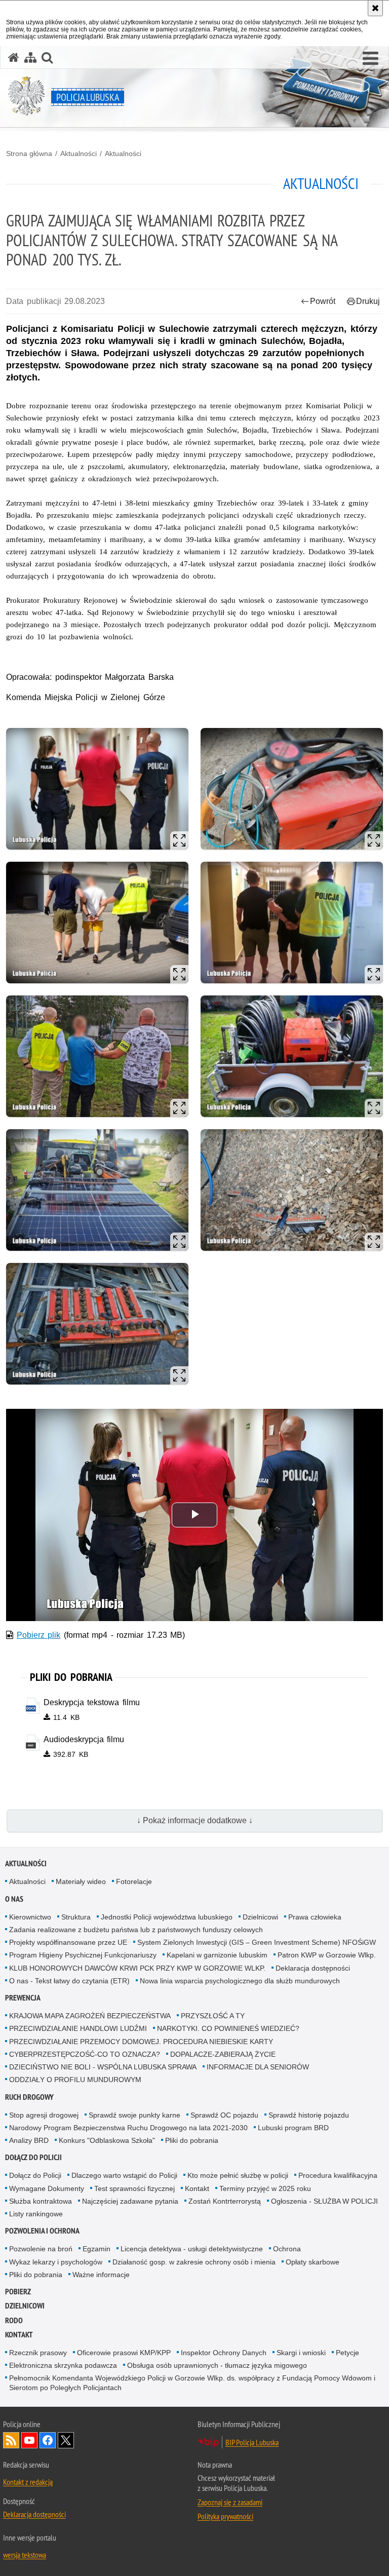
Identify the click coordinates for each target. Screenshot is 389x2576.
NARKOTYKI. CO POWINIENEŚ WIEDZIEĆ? (228, 2028)
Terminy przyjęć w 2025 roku (265, 2188)
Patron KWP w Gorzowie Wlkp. (327, 1955)
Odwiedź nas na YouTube (29, 2440)
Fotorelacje (134, 1881)
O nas (14, 1899)
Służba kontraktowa (41, 2201)
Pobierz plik (39, 1635)
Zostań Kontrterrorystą (225, 2201)
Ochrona (287, 2249)
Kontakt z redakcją (28, 2482)
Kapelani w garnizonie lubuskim (217, 1955)
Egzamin (96, 2249)
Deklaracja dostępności (313, 1968)
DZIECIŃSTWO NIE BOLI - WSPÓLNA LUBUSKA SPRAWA (103, 2067)
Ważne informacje (101, 2275)
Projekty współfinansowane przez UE (68, 1942)
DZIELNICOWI (25, 2306)
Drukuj (368, 301)
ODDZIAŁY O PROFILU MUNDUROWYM (75, 2080)
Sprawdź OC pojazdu (224, 2115)
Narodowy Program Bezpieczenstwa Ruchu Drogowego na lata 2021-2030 (128, 2128)
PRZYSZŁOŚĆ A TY (213, 2016)
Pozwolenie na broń (41, 2249)
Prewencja (23, 1998)
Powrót (323, 301)
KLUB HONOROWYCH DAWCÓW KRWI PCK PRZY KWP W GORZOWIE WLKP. (137, 1968)
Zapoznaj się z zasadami (230, 2502)
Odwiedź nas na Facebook (48, 2440)
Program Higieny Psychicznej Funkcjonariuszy (83, 1955)
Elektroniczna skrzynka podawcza (63, 2365)
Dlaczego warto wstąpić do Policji (124, 2175)
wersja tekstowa (25, 2555)
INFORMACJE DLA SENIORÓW (258, 2067)
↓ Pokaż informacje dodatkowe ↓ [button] (195, 1820)
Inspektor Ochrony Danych (224, 2353)
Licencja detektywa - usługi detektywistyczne (192, 2249)
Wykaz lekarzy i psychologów (56, 2262)
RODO (14, 2320)
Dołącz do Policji (33, 2157)
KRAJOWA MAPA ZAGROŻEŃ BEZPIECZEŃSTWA (90, 2016)
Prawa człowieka (315, 1917)
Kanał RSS (11, 2440)
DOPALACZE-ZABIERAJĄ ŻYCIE (223, 2054)
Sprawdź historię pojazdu (309, 2115)
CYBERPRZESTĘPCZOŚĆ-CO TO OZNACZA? (85, 2054)
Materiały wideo (81, 1881)
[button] (371, 59)
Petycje (347, 2353)
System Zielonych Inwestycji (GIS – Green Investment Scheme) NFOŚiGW (257, 1942)
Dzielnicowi (260, 1917)
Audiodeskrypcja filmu (84, 1739)
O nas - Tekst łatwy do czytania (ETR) (69, 1981)
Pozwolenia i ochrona (42, 2231)
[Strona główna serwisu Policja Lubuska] (14, 57)
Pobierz (18, 2292)
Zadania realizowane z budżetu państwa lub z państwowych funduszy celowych (136, 1930)
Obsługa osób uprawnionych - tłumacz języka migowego (217, 2365)
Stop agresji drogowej (44, 2115)
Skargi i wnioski (301, 2353)
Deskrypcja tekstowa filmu (92, 1702)
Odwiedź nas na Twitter (66, 2440)
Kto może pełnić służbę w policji (238, 2175)
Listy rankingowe (36, 2214)
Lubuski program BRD (293, 2128)
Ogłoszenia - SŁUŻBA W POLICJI (324, 2201)
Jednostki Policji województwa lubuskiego (167, 1917)
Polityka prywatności (225, 2516)
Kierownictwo (30, 1917)
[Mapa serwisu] (30, 57)
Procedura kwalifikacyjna (338, 2175)
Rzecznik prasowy (38, 2353)
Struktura (76, 1917)
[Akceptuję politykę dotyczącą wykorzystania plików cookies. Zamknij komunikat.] (375, 8)
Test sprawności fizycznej (134, 2188)
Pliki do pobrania (192, 2140)
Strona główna (29, 153)
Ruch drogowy (29, 2097)
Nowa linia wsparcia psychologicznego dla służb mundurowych (240, 1981)
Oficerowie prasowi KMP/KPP (124, 2353)
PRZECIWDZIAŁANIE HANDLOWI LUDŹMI (78, 2028)
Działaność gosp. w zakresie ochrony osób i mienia (194, 2262)
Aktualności (79, 153)
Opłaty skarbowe (313, 2262)
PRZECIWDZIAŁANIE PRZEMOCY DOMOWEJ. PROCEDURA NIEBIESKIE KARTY (141, 2042)
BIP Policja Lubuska (252, 2442)
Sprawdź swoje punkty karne (134, 2115)
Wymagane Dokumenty (47, 2188)
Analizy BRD (29, 2140)
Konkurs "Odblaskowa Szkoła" (107, 2140)
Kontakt (197, 2188)
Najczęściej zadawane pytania (130, 2201)
